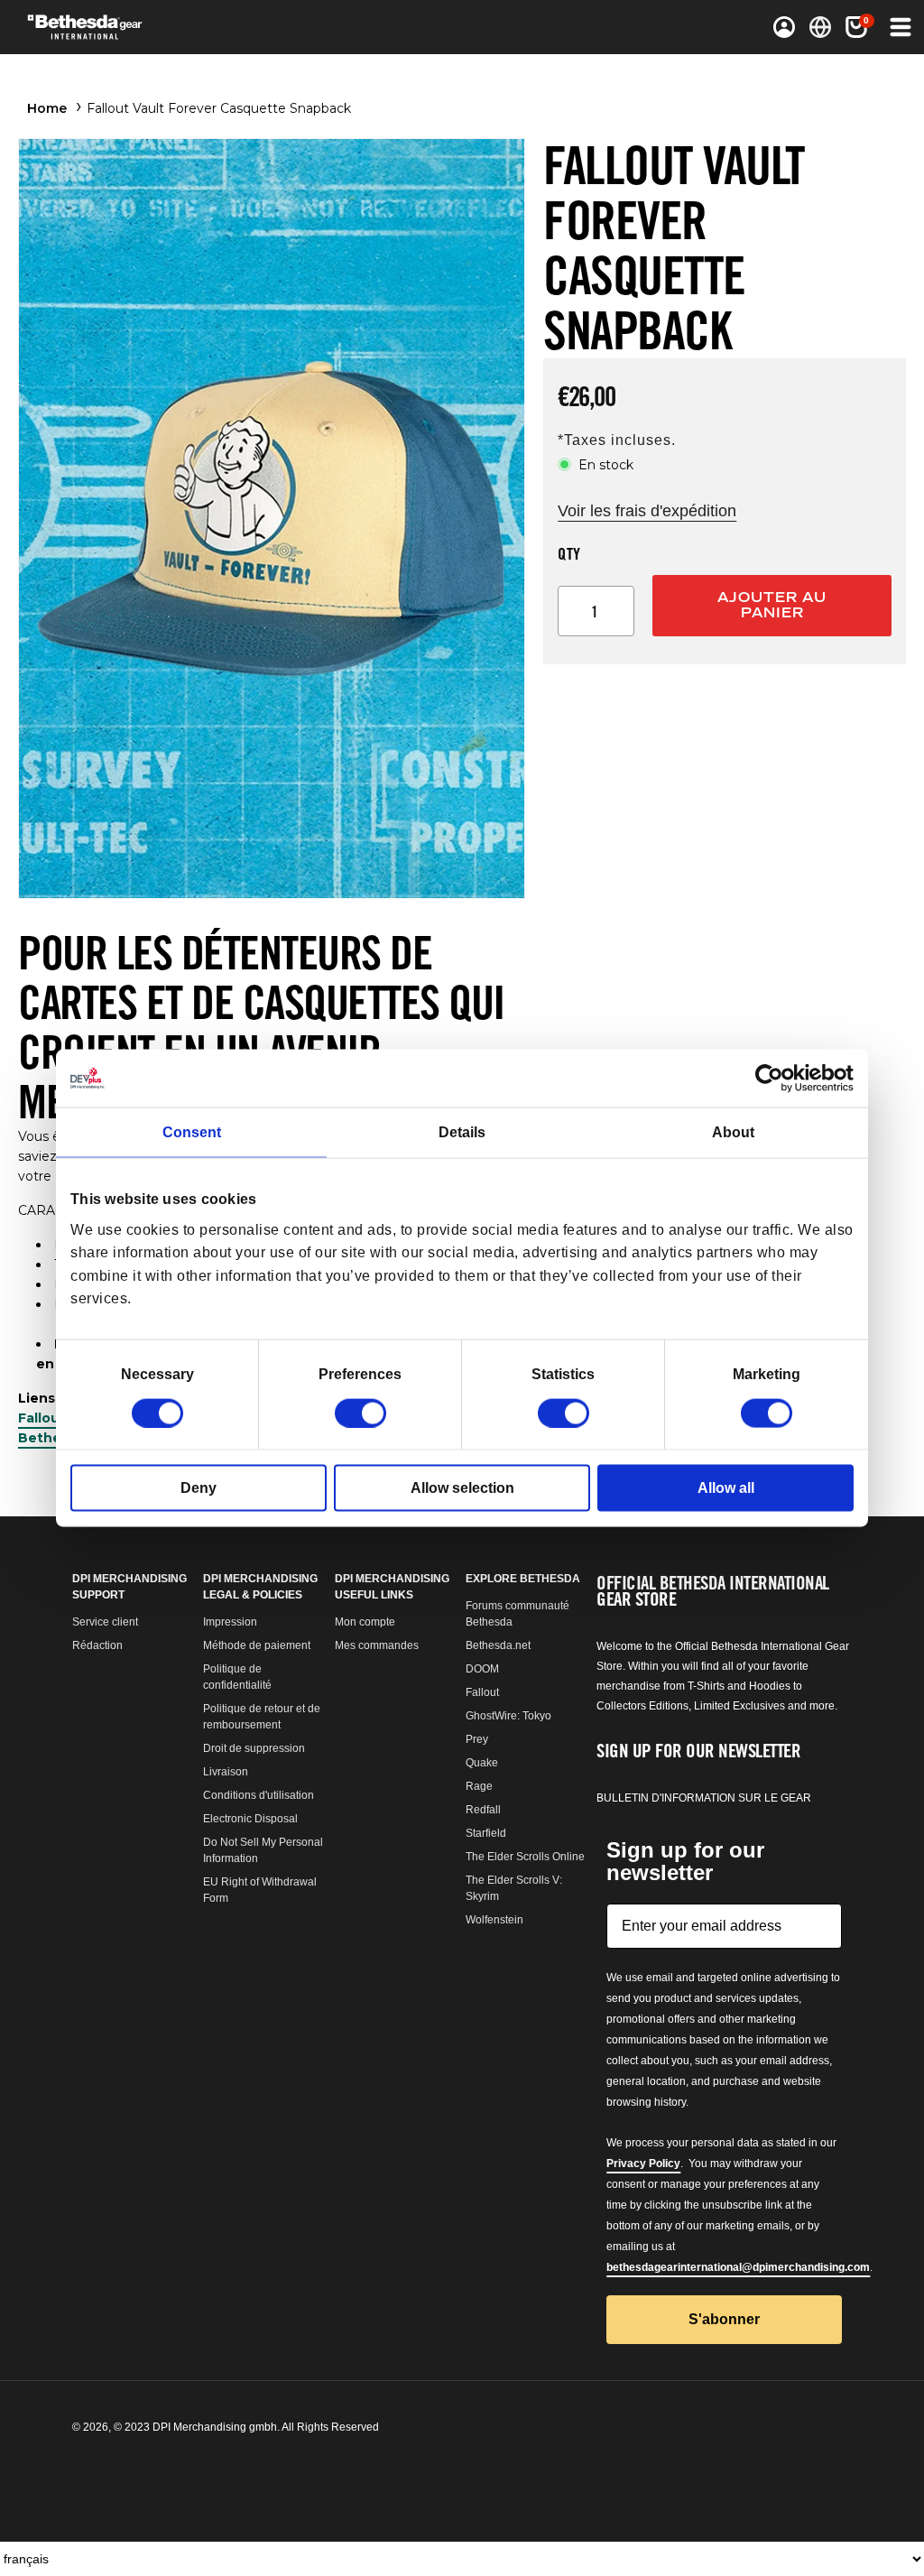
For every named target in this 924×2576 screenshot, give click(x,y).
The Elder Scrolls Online (525, 1857)
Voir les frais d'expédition (647, 511)
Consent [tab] (192, 1132)
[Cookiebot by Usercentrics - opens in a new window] (775, 1079)
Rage (479, 1786)
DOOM (482, 1669)
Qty (569, 553)
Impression (230, 1622)
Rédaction (97, 1645)
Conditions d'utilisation (259, 1795)
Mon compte (365, 1622)
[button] (856, 27)
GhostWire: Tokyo (508, 1716)
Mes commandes (377, 1645)
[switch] (360, 1413)
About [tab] (733, 1132)
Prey (477, 1739)
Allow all (726, 1487)
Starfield (486, 1833)
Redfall (483, 1810)
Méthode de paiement (257, 1645)
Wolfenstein (494, 1920)
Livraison (226, 1772)
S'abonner (724, 2319)
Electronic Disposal (250, 1819)
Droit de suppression (254, 1748)
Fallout (482, 1692)
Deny (199, 1487)
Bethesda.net (498, 1645)
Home (47, 108)
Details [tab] (462, 1132)
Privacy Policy (643, 2164)
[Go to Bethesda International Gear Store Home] (116, 27)
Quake (482, 1763)
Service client (105, 1622)
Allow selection (462, 1487)
